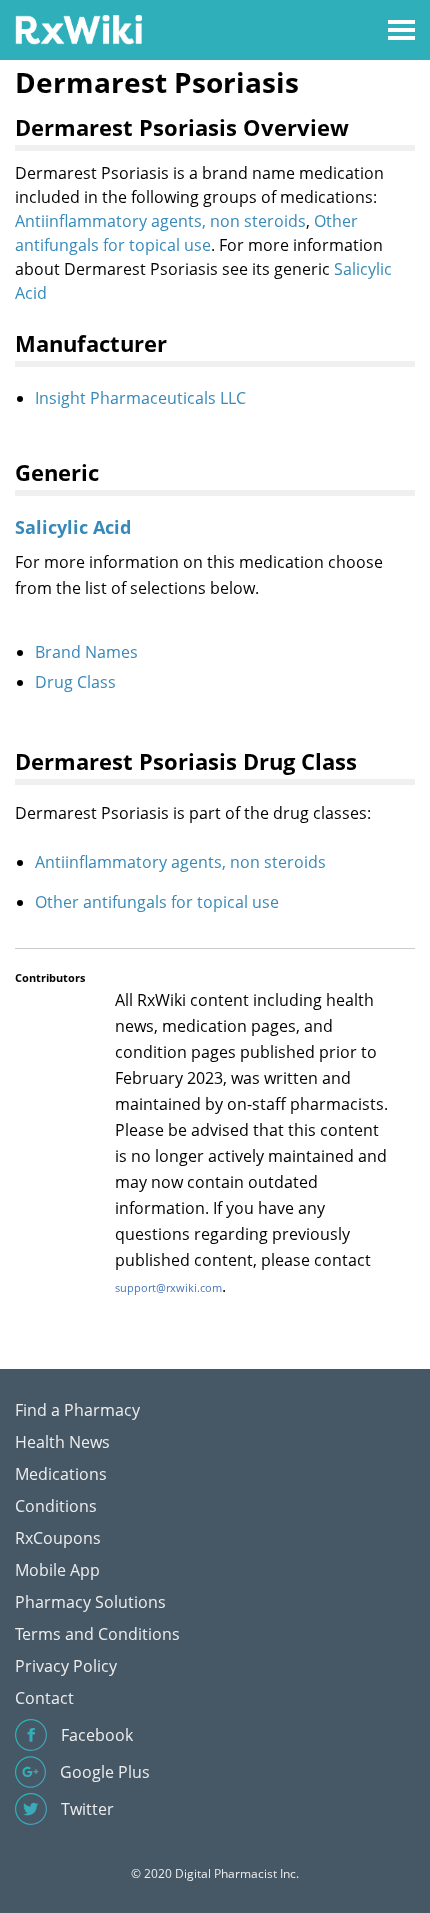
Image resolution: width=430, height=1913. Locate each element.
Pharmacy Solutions (90, 1602)
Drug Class (75, 682)
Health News (62, 1442)
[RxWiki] (78, 28)
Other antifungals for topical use (157, 902)
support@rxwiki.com (168, 1287)
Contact (44, 1698)
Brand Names (86, 652)
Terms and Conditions (97, 1634)
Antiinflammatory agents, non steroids (160, 221)
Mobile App (57, 1570)
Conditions (56, 1506)
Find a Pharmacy (77, 1410)
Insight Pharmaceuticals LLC (140, 398)
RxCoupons (58, 1538)
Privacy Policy (66, 1666)
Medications (61, 1474)
